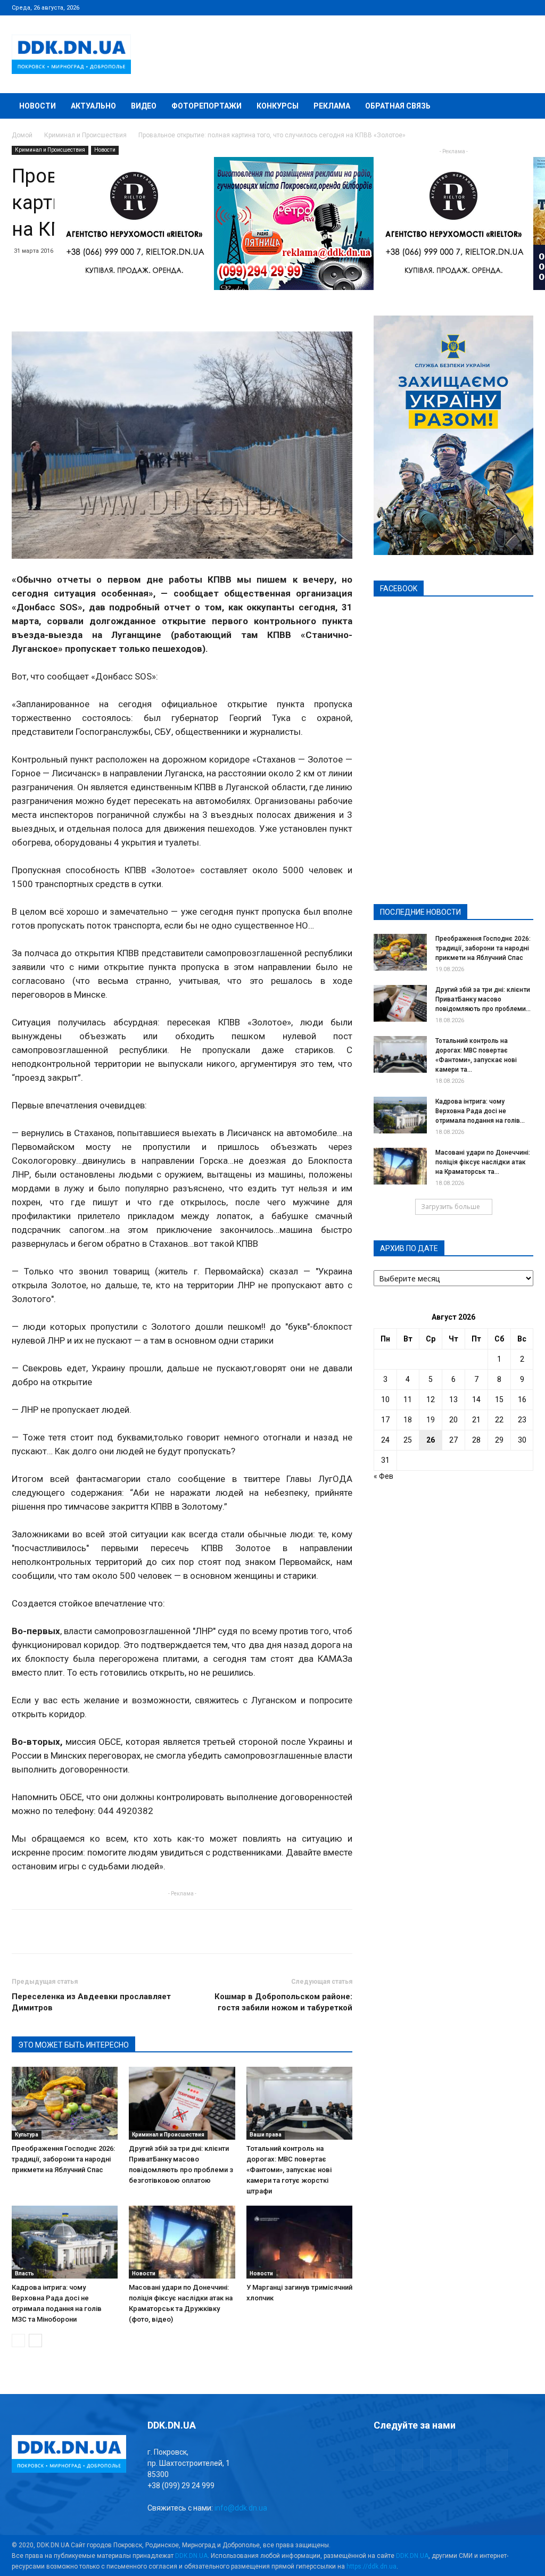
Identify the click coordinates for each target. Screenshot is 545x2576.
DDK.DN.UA (191, 2556)
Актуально (93, 106)
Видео (144, 106)
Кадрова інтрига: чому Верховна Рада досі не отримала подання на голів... (480, 1111)
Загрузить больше (451, 1207)
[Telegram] (473, 7)
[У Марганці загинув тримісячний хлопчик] (299, 2242)
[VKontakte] (508, 7)
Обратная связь (398, 106)
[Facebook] (455, 7)
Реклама (332, 106)
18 (408, 1420)
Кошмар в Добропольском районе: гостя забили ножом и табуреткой (283, 2002)
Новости (38, 106)
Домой (22, 135)
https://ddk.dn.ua (371, 2566)
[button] (521, 107)
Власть (24, 2273)
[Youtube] (525, 7)
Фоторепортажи (207, 106)
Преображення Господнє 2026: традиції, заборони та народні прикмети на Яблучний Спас (63, 2159)
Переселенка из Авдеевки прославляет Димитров (91, 2002)
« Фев (383, 1476)
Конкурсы (278, 106)
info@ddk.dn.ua (241, 2508)
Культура (27, 2135)
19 (431, 1420)
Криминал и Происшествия (85, 135)
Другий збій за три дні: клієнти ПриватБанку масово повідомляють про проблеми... (483, 999)
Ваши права (266, 2135)
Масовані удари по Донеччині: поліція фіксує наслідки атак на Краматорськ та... (483, 1162)
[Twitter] (490, 7)
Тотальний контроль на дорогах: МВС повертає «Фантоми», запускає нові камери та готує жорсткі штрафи (289, 2170)
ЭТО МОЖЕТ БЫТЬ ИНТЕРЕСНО (73, 2045)
